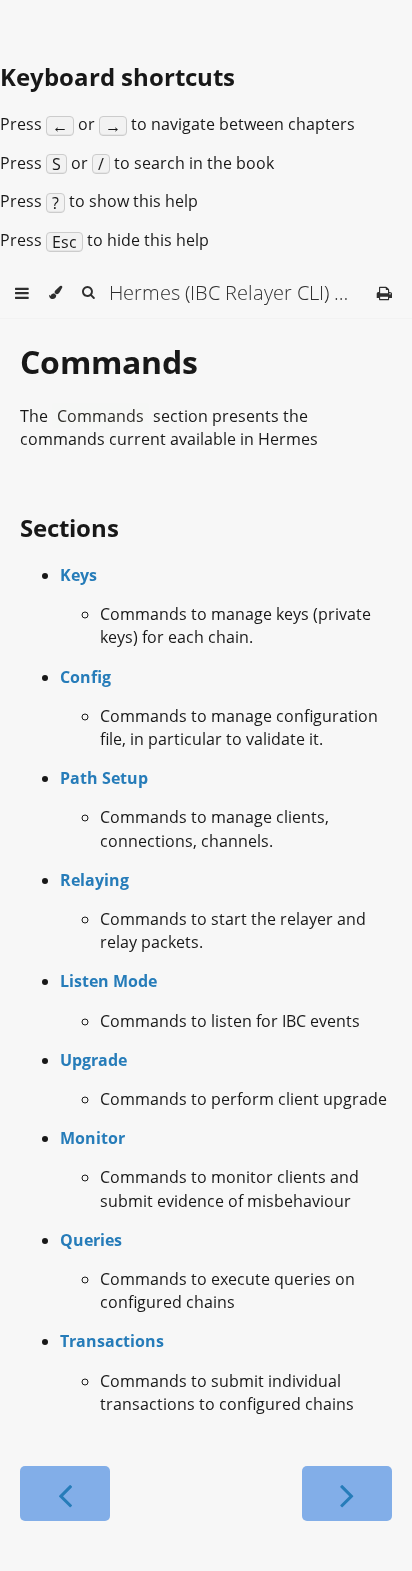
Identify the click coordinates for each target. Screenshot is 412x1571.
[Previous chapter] (65, 1493)
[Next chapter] (347, 1493)
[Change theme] (55, 293)
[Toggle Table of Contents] (22, 293)
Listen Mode (108, 981)
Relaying (94, 880)
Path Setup (104, 778)
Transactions (112, 1341)
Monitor (92, 1138)
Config (85, 677)
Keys (78, 575)
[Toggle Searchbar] (88, 293)
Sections (69, 527)
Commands (109, 361)
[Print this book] (384, 293)
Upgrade (93, 1060)
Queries (91, 1240)
